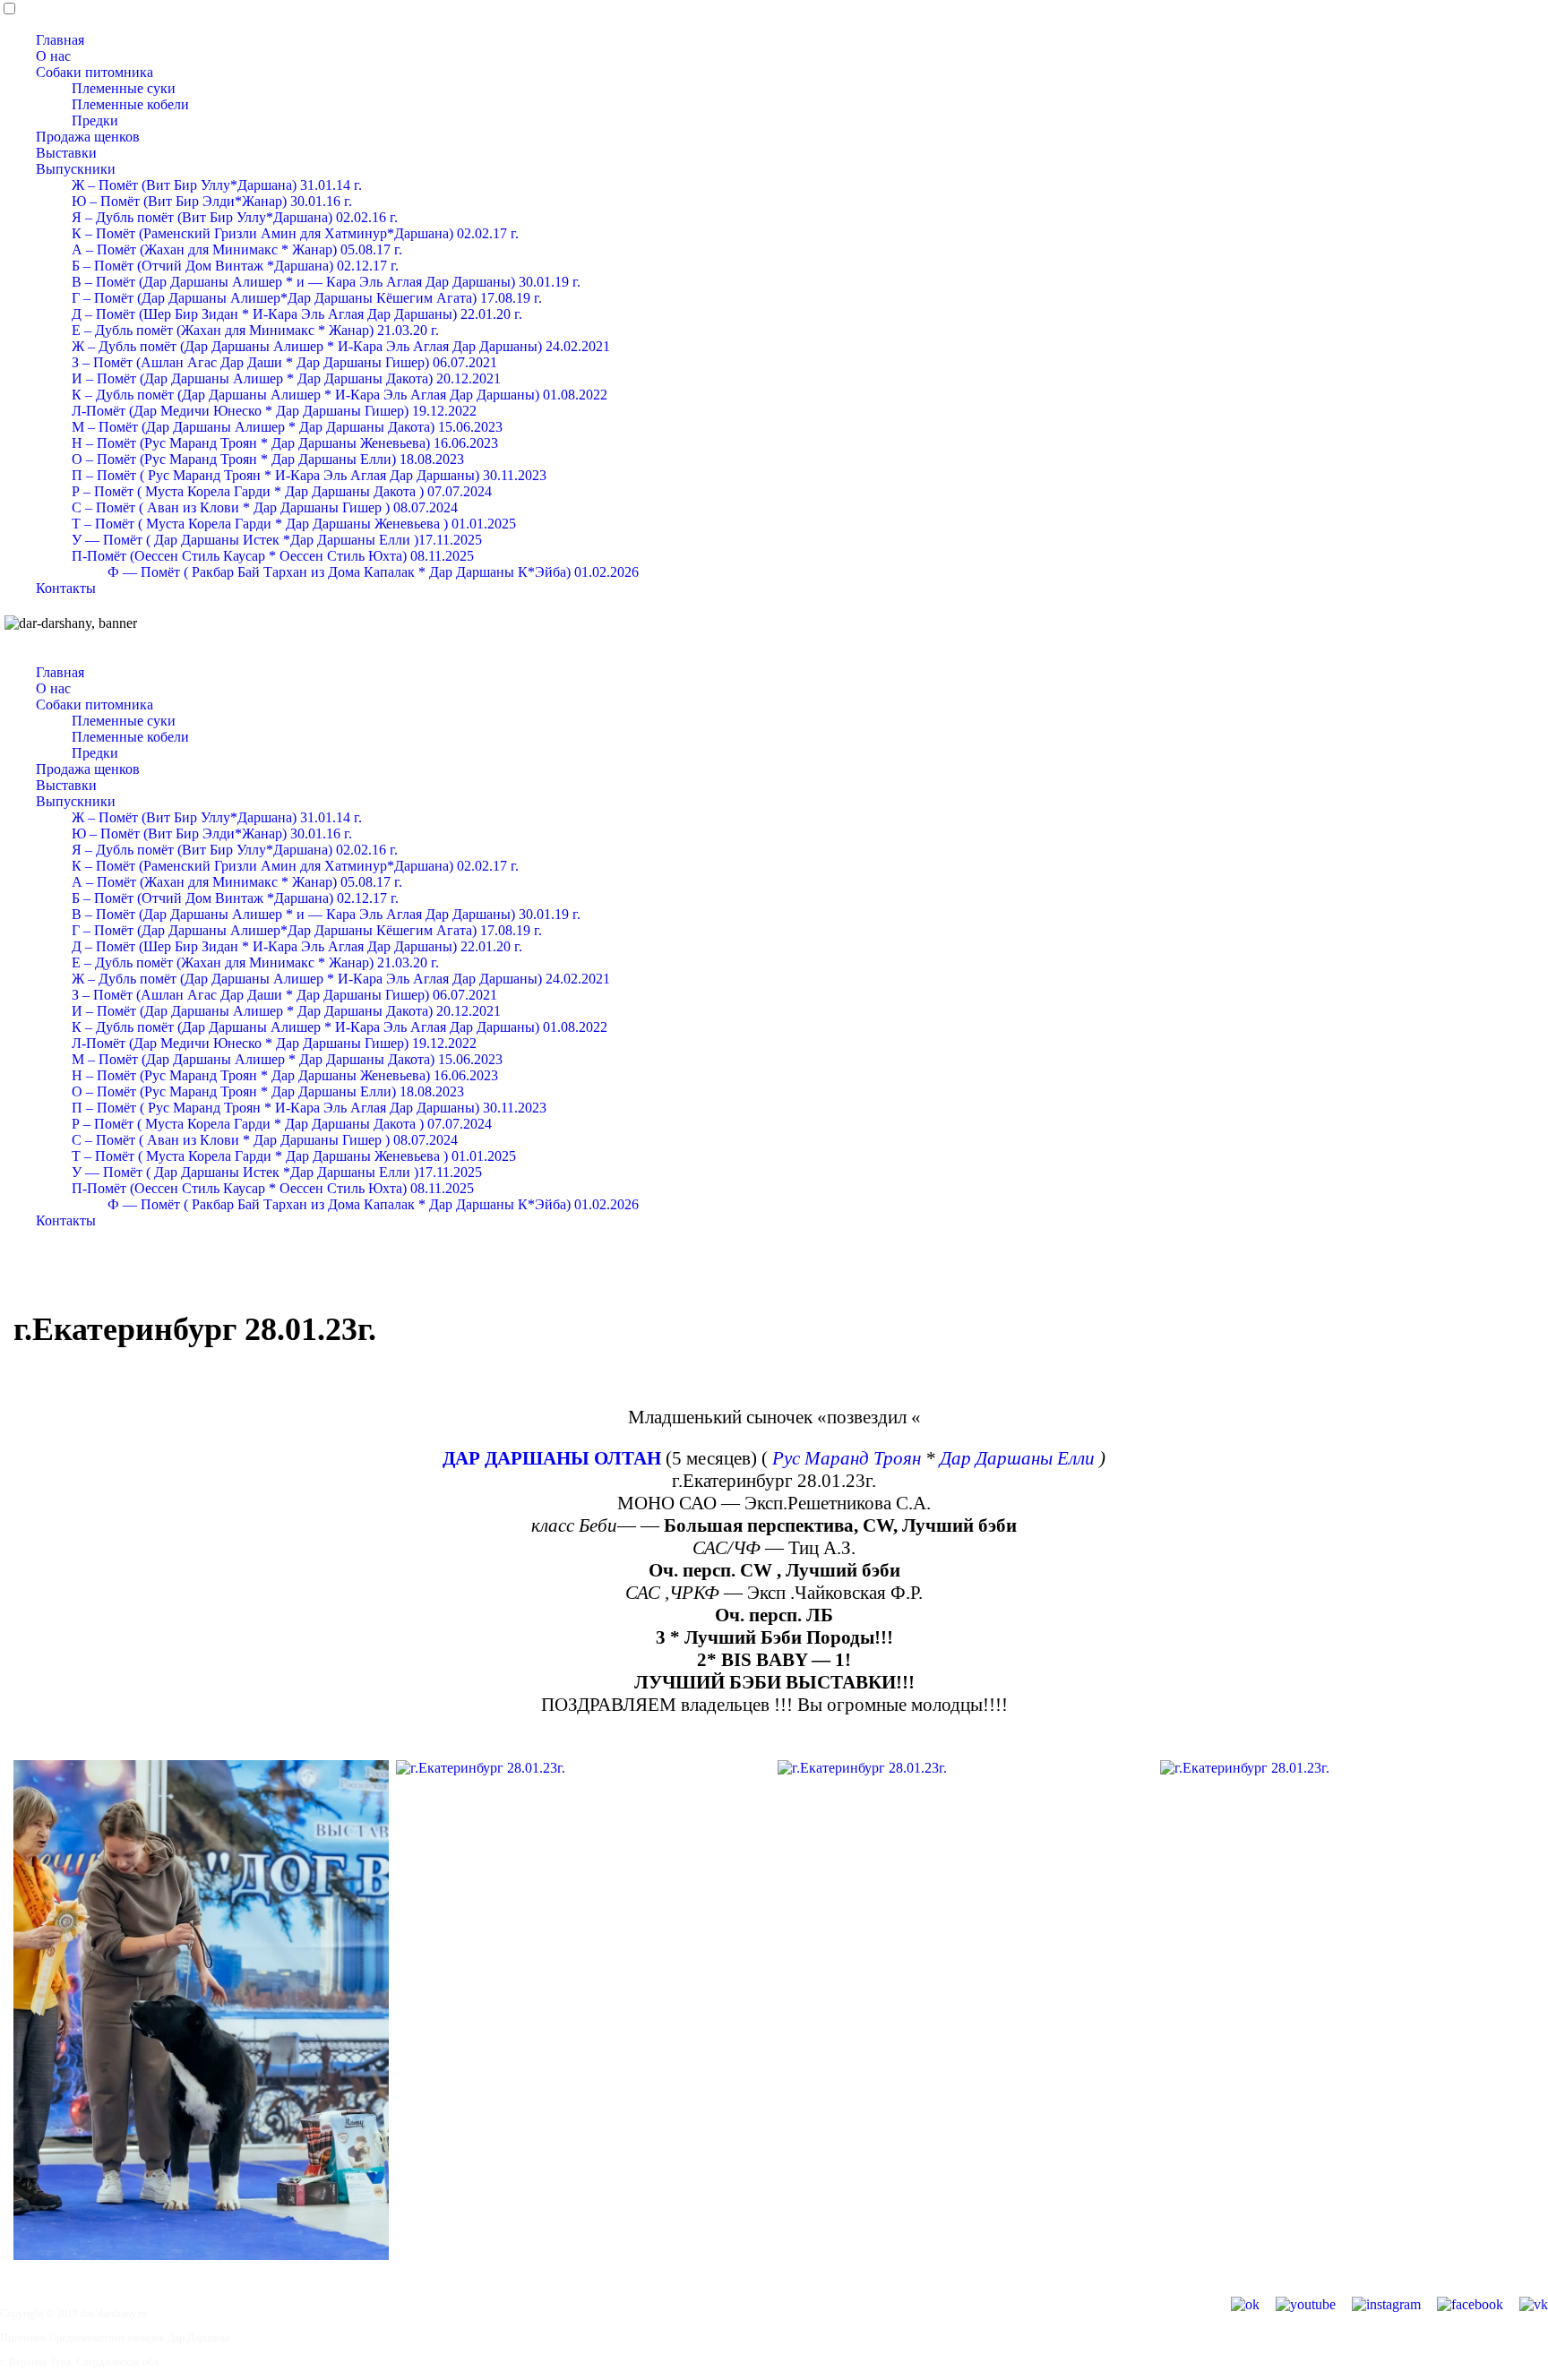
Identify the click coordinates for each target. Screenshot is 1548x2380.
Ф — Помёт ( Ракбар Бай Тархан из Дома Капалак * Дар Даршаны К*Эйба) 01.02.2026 (373, 572)
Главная (60, 40)
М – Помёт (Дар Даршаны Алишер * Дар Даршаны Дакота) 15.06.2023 (287, 427)
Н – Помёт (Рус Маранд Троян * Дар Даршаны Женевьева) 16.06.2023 (285, 443)
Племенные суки (124, 88)
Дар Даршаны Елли (1017, 1458)
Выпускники (76, 169)
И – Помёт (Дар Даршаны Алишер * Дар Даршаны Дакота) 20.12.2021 (286, 378)
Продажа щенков (88, 137)
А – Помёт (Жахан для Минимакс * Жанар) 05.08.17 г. (237, 249)
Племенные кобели (130, 104)
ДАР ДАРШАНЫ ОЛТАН (552, 1458)
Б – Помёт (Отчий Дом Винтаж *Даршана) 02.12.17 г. (235, 266)
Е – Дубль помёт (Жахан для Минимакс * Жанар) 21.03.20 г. (255, 330)
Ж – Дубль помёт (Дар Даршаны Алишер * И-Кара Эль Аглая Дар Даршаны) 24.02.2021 (341, 346)
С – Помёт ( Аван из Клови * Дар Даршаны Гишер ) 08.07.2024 (265, 507)
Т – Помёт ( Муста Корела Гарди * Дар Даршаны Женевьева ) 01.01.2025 (294, 524)
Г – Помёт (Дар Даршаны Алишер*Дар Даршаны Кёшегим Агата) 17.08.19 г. (307, 298)
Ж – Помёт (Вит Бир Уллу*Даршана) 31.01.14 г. (217, 185)
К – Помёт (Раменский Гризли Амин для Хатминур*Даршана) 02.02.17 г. (295, 233)
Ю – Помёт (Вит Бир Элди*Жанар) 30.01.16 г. (212, 201)
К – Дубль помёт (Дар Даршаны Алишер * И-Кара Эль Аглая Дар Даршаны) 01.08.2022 (340, 395)
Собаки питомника (95, 72)
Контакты (66, 588)
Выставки (66, 153)
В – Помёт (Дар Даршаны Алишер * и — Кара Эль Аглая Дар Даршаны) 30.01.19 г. (326, 282)
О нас (53, 56)
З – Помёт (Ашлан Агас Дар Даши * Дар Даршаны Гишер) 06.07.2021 (284, 362)
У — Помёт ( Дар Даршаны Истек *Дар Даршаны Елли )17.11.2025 (277, 540)
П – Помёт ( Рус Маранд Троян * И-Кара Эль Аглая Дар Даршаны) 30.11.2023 (309, 475)
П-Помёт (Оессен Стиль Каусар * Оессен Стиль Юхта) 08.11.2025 (273, 556)
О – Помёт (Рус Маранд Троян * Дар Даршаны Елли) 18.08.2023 (268, 459)
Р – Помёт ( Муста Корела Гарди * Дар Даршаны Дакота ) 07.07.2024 (282, 491)
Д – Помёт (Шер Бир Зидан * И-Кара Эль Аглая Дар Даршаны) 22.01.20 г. (297, 314)
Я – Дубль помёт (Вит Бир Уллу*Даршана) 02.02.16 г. (235, 217)
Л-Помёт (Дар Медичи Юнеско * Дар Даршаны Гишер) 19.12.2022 (274, 411)
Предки (95, 120)
